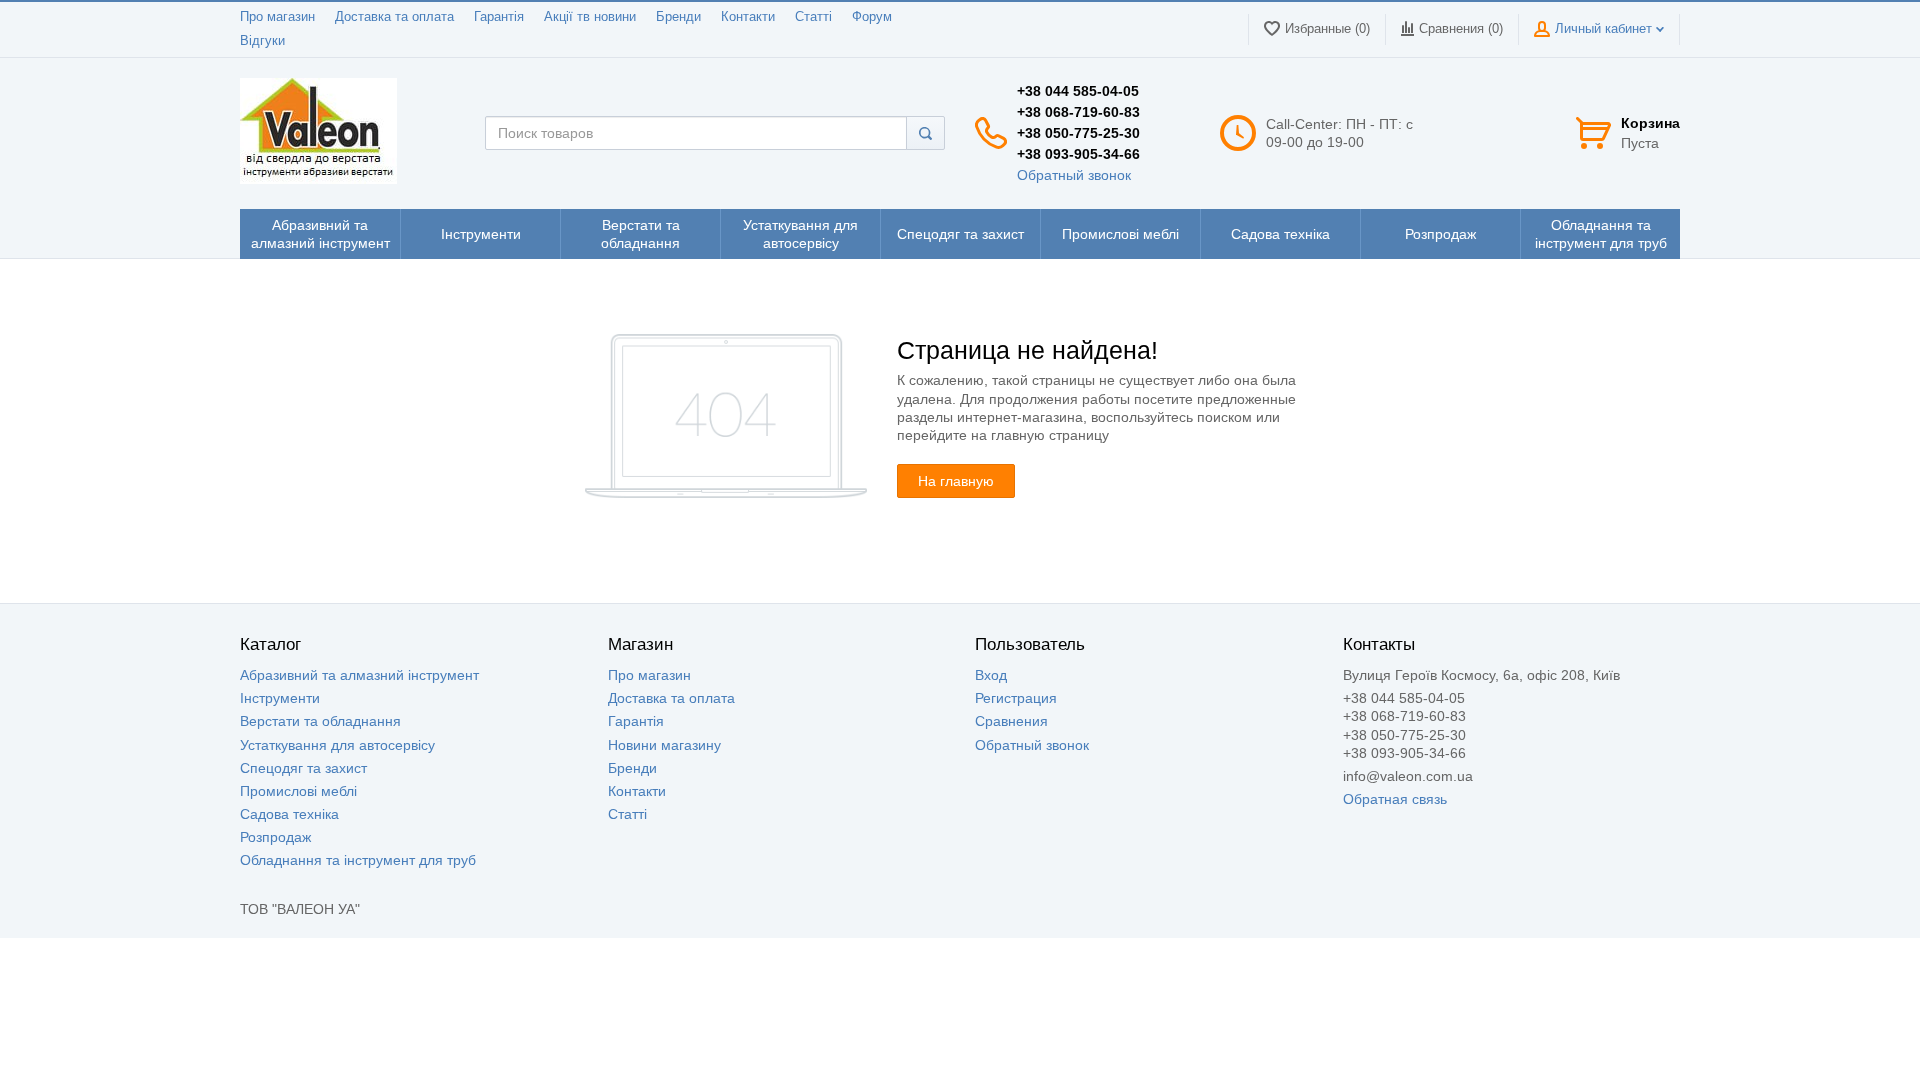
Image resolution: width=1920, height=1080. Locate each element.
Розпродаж (275, 837)
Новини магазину (664, 745)
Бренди (678, 17)
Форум (872, 17)
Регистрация (1016, 698)
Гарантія (499, 17)
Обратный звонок (1074, 175)
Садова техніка (289, 814)
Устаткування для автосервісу (337, 745)
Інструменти (280, 698)
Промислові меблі (298, 791)
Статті (813, 17)
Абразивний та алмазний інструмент (359, 675)
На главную (956, 481)
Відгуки (262, 41)
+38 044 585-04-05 (1078, 91)
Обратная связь (1395, 799)
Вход (991, 675)
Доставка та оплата (394, 17)
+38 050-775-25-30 (1078, 133)
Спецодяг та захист (303, 768)
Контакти (748, 17)
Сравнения (1011, 721)
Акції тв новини (590, 17)
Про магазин (277, 17)
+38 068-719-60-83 (1078, 112)
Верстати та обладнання (320, 721)
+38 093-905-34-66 (1078, 154)
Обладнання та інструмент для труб (358, 860)
